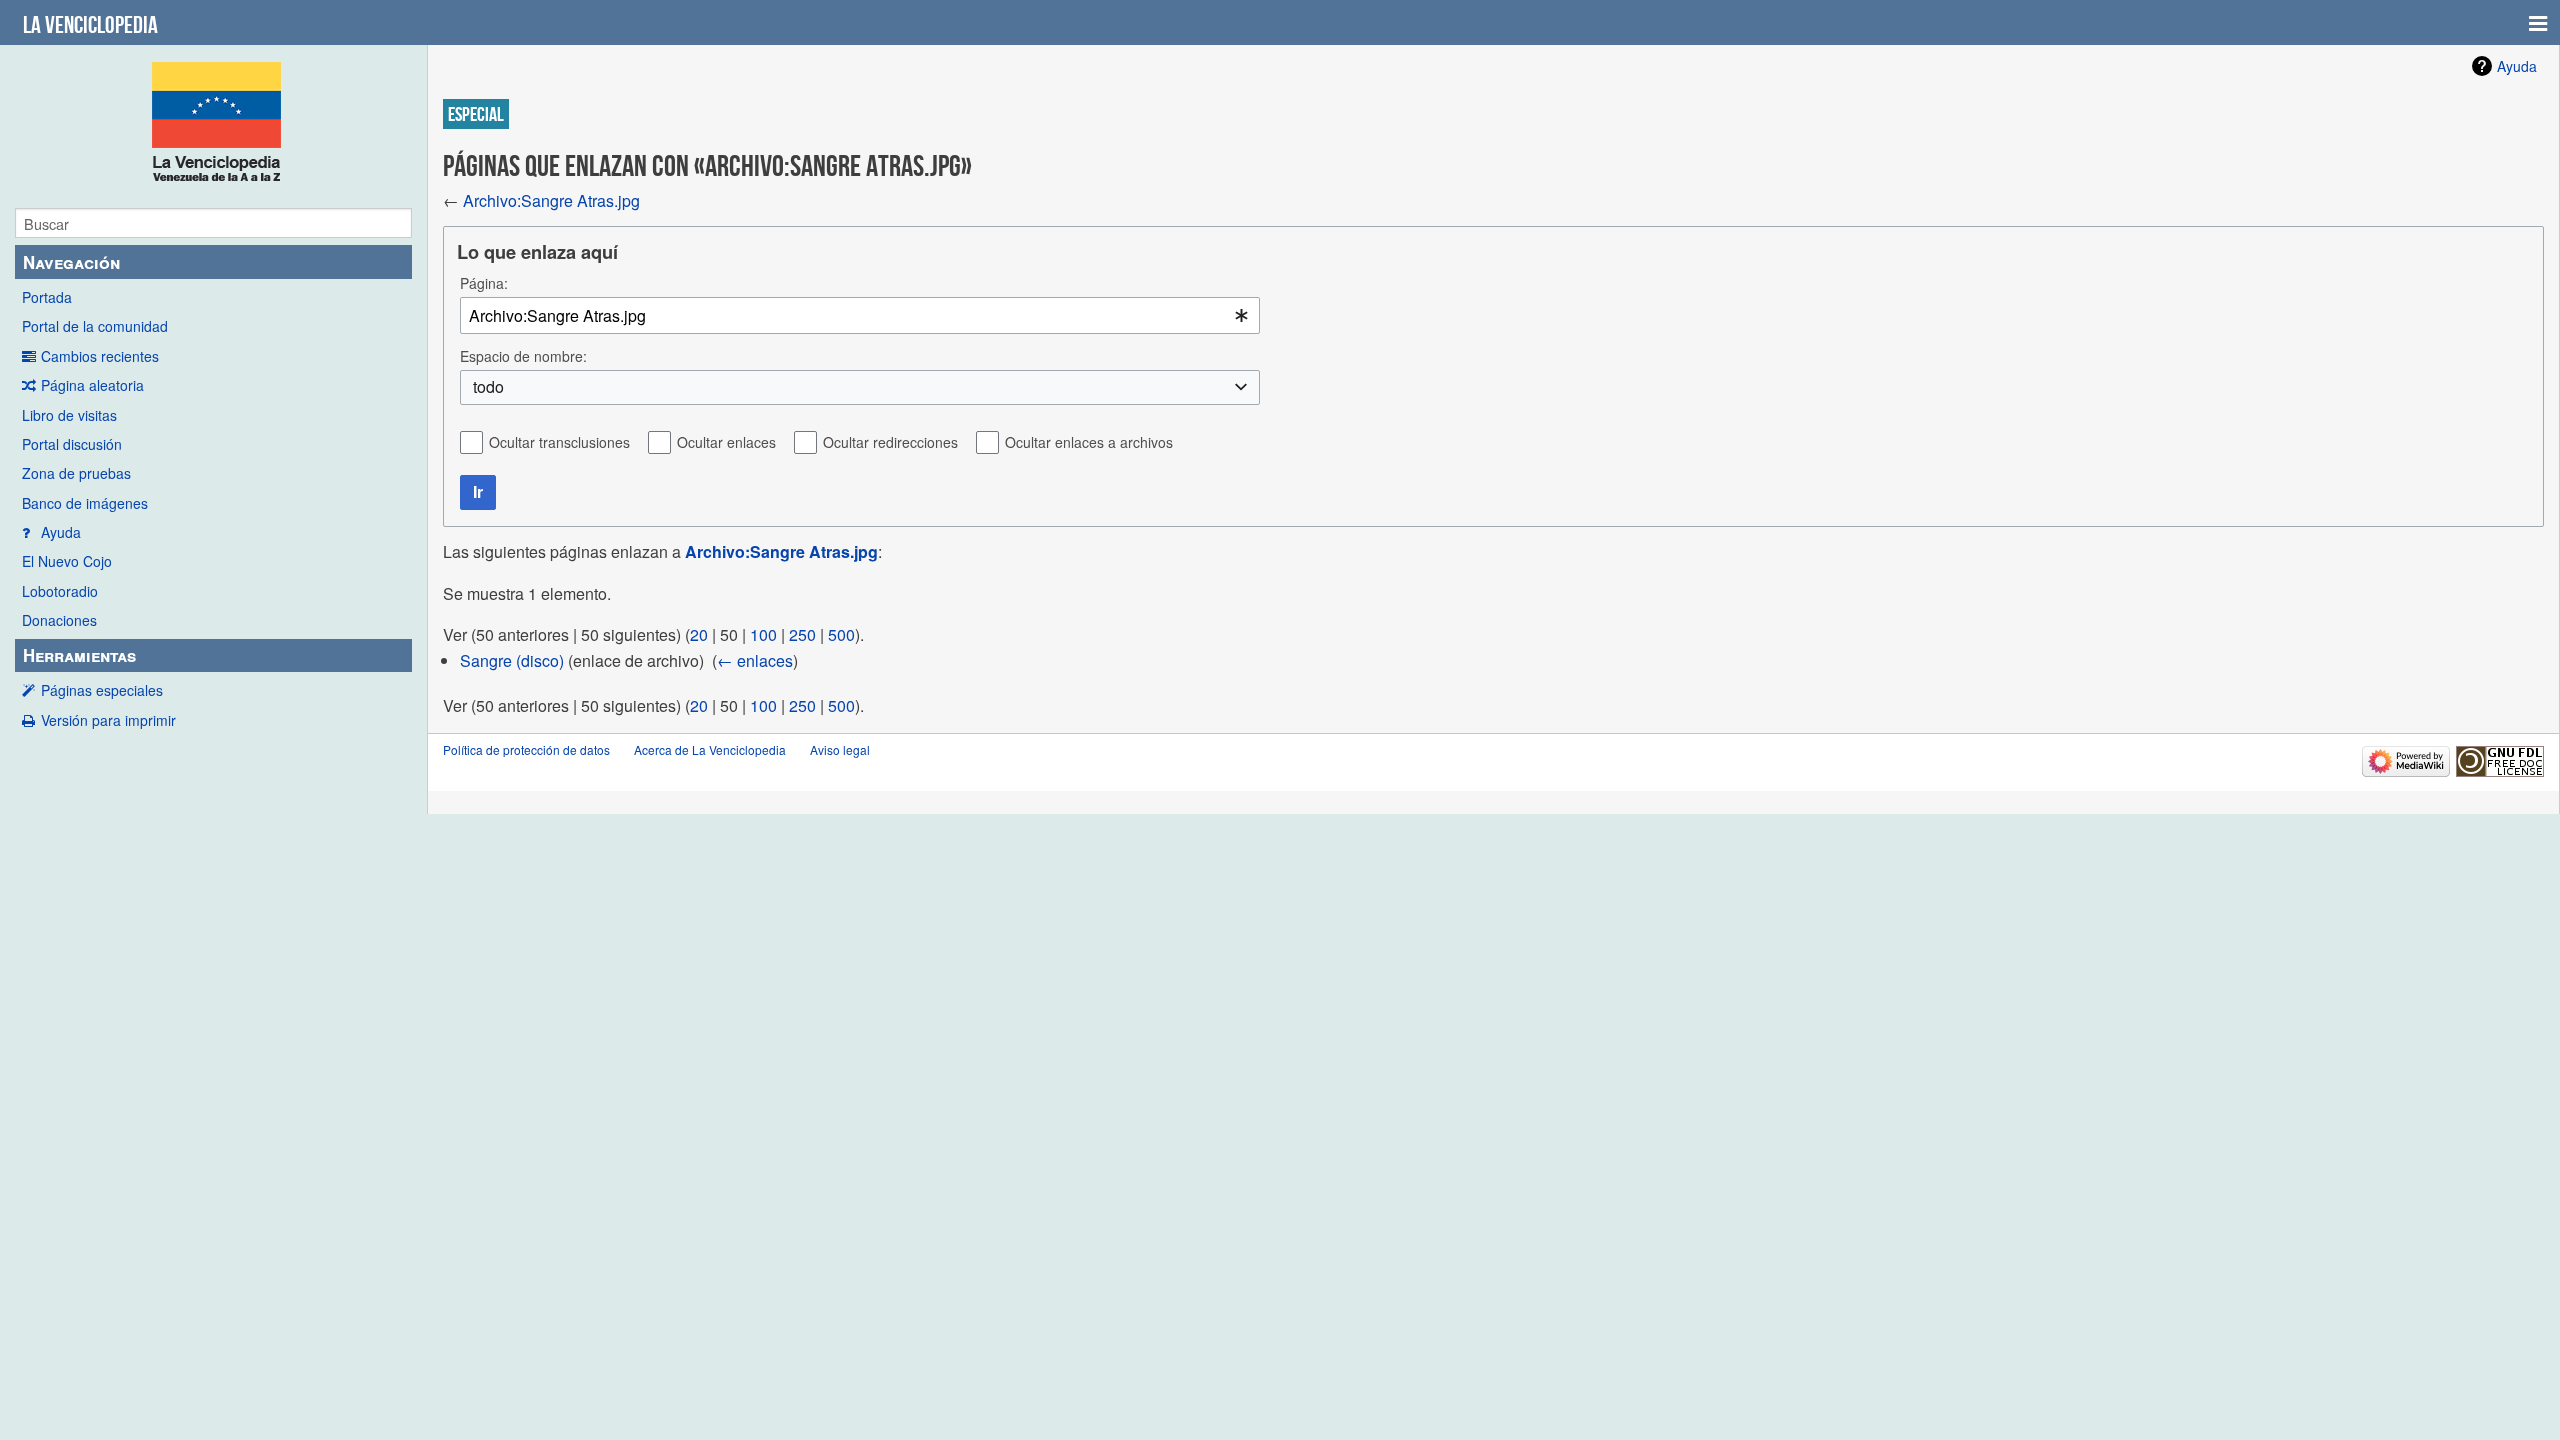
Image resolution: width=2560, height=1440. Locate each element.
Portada (47, 297)
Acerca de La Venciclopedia (710, 749)
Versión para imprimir (108, 720)
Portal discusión (72, 444)
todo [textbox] (488, 387)
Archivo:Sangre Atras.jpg (551, 200)
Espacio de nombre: (523, 356)
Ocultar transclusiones (559, 442)
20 (699, 634)
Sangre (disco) (512, 660)
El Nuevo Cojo (67, 561)
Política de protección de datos (526, 749)
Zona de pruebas (76, 473)
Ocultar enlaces (726, 442)
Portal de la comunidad (95, 326)
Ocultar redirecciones (890, 442)
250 (802, 634)
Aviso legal (840, 749)
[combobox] (860, 315)
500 (841, 634)
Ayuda (61, 532)
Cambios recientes (100, 356)
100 (763, 634)
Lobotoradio (60, 591)
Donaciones (59, 620)
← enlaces (755, 660)
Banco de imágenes (85, 503)
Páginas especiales (102, 690)
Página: (484, 283)
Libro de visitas (69, 415)
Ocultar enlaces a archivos (1089, 442)
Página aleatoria (92, 385)
